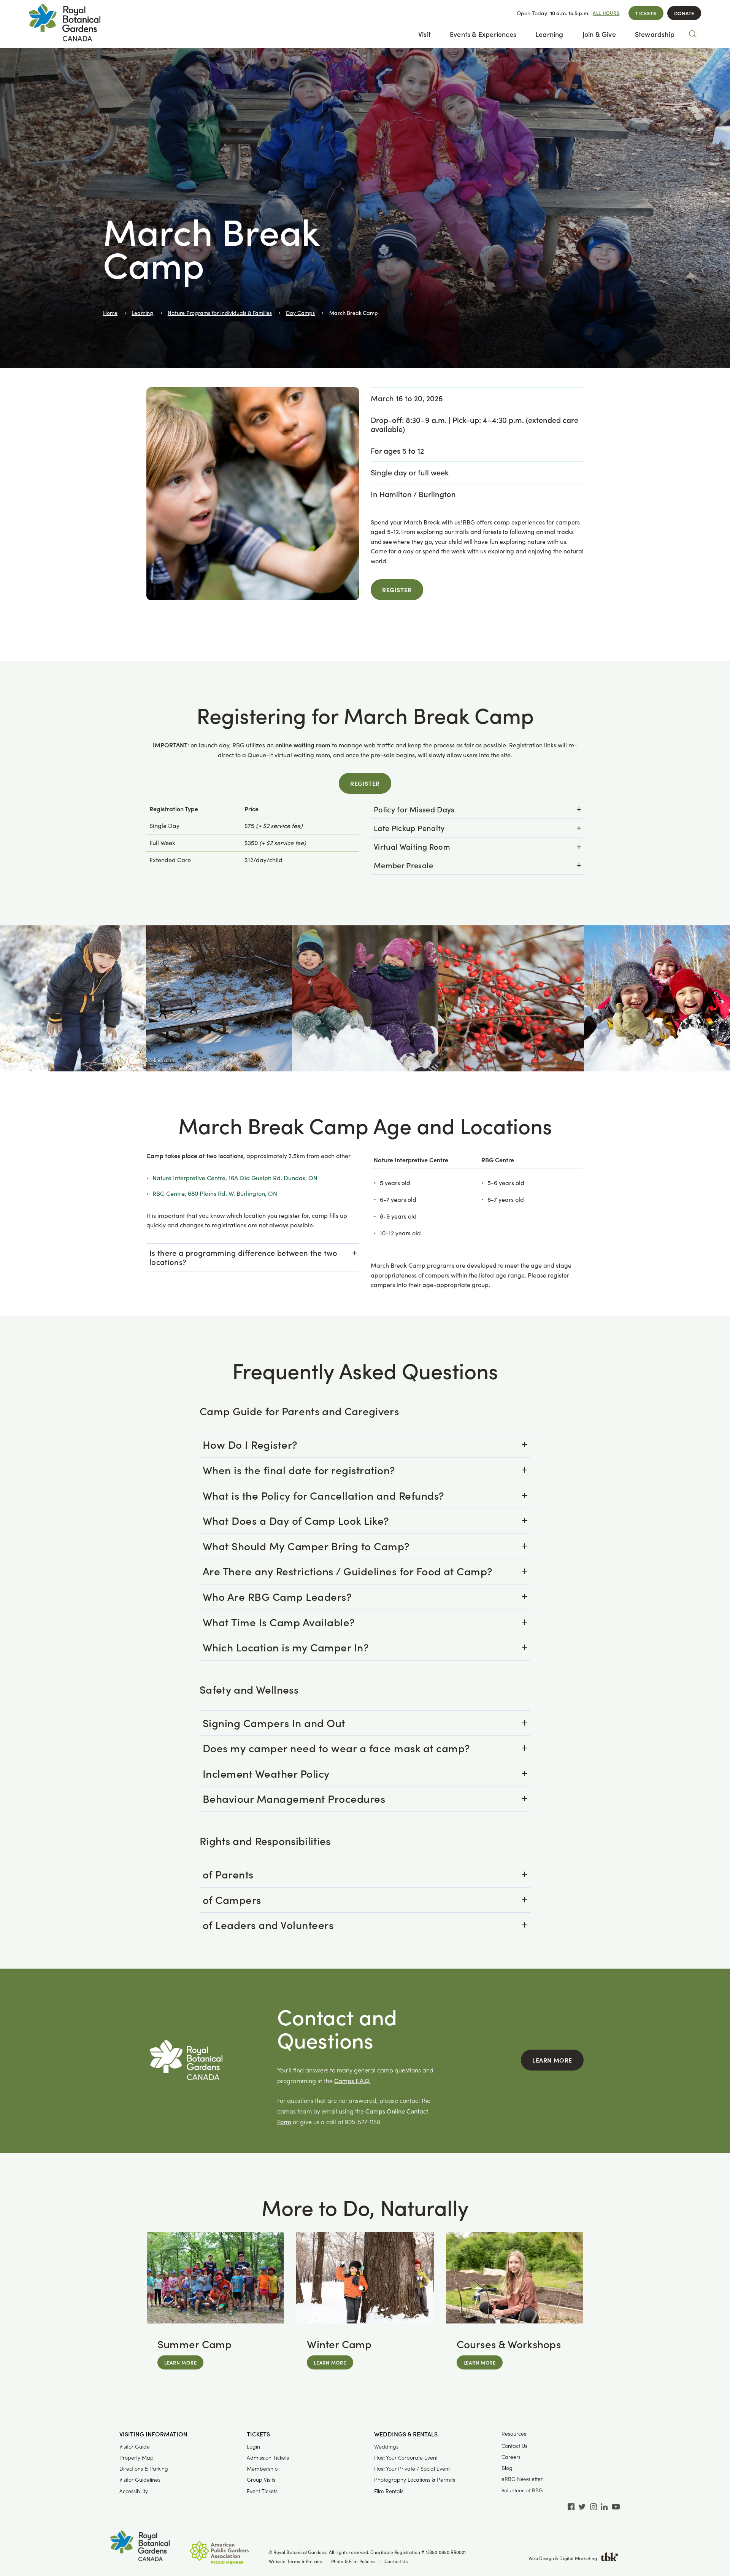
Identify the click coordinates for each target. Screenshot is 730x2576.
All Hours (606, 13)
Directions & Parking (144, 2469)
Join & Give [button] (599, 34)
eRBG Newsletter (522, 2479)
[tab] (477, 809)
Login (253, 2446)
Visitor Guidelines (140, 2480)
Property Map (136, 2458)
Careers (511, 2457)
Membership (262, 2469)
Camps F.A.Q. (352, 2081)
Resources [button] (514, 2434)
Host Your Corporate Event (406, 2458)
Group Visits (261, 2480)
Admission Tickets (268, 2458)
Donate (684, 13)
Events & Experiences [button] (483, 34)
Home (110, 313)
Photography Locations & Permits (415, 2480)
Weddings (386, 2446)
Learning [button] (549, 34)
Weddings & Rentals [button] (406, 2434)
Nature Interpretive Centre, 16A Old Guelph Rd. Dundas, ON (235, 1178)
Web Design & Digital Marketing (563, 2558)
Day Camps (300, 313)
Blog (507, 2468)
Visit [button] (425, 34)
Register (397, 590)
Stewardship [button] (655, 34)
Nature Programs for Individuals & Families (220, 313)
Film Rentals (389, 2491)
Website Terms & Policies (295, 2561)
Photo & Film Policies (353, 2561)
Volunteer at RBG (522, 2490)
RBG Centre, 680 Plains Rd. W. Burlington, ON (215, 1193)
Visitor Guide (135, 2446)
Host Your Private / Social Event (412, 2469)
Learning (142, 313)
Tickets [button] (258, 2434)
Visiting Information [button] (153, 2434)
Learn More (552, 2060)
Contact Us (514, 2446)
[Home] (140, 2547)
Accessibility (134, 2491)
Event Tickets (262, 2491)
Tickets (646, 13)
